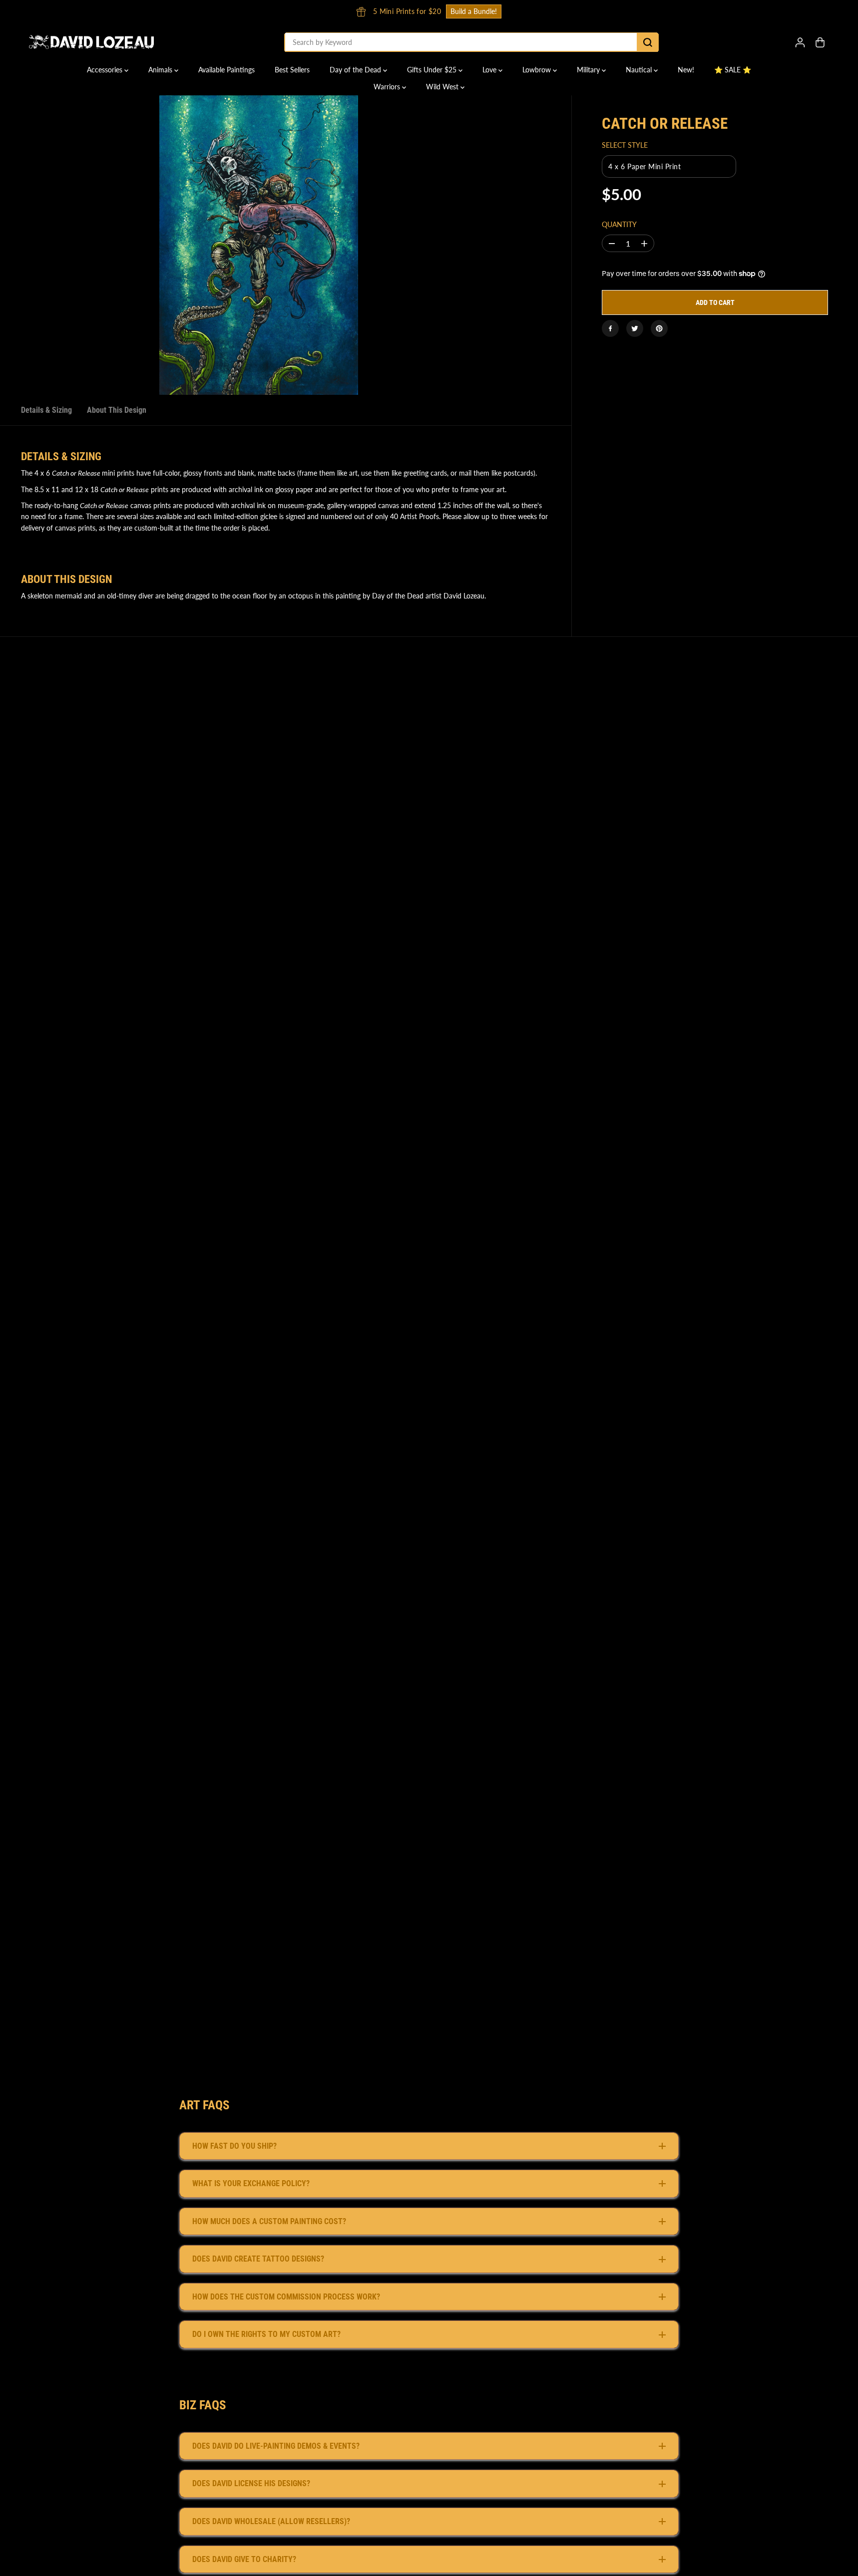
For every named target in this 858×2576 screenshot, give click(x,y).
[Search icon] (648, 42)
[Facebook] (610, 328)
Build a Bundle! (627, 11)
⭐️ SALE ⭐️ (733, 70)
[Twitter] (635, 328)
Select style (625, 145)
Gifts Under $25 (433, 70)
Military (589, 70)
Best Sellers (292, 70)
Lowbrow (538, 70)
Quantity (619, 224)
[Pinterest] (659, 328)
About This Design (117, 410)
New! (686, 70)
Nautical (640, 70)
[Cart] (820, 42)
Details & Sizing (46, 410)
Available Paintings (226, 70)
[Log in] (800, 42)
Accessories (106, 70)
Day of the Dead (356, 70)
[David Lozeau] (91, 42)
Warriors (388, 87)
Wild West (443, 87)
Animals (161, 70)
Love (490, 70)
